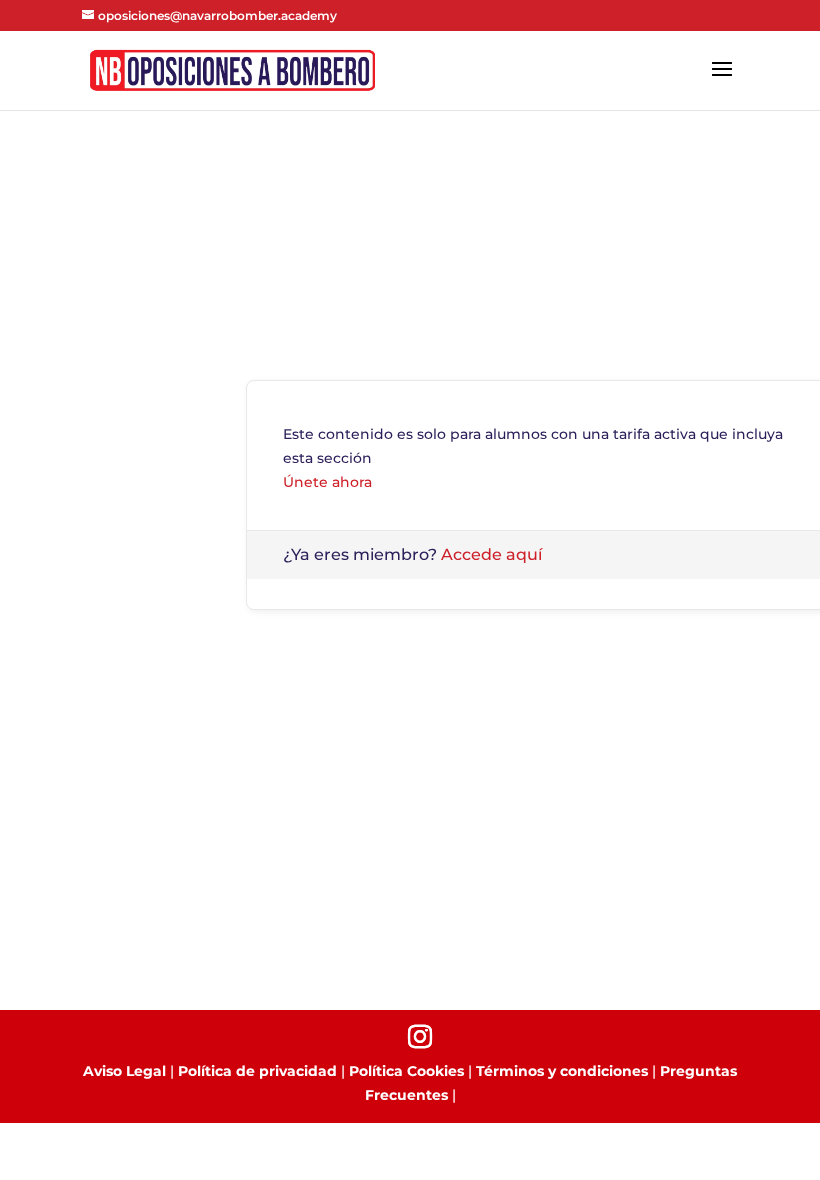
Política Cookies (406, 1071)
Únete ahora (327, 482)
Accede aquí (491, 554)
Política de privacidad (257, 1071)
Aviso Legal (124, 1071)
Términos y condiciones (562, 1071)
